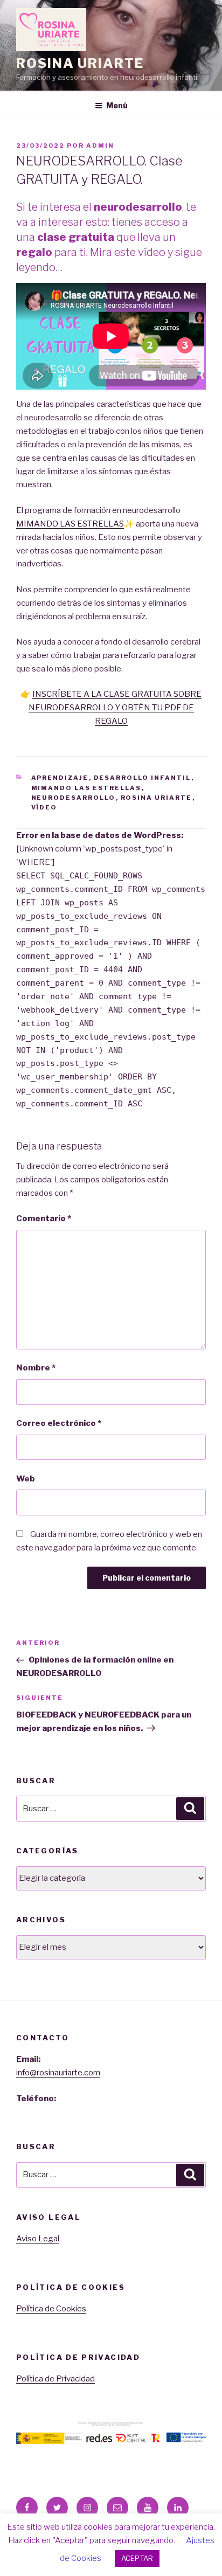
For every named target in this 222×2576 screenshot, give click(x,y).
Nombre (36, 1368)
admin (100, 146)
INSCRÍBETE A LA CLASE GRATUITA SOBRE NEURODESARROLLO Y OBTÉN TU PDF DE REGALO (115, 708)
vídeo (44, 807)
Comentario (44, 1218)
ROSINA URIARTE (80, 63)
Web (26, 1479)
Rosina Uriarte (157, 798)
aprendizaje (60, 778)
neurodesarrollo (74, 798)
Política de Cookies (51, 2309)
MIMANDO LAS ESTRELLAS (70, 524)
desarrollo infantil (143, 778)
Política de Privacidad (55, 2379)
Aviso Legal (38, 2239)
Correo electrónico (59, 1423)
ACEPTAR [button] (137, 2558)
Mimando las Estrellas (86, 788)
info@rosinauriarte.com (58, 2073)
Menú (117, 105)
